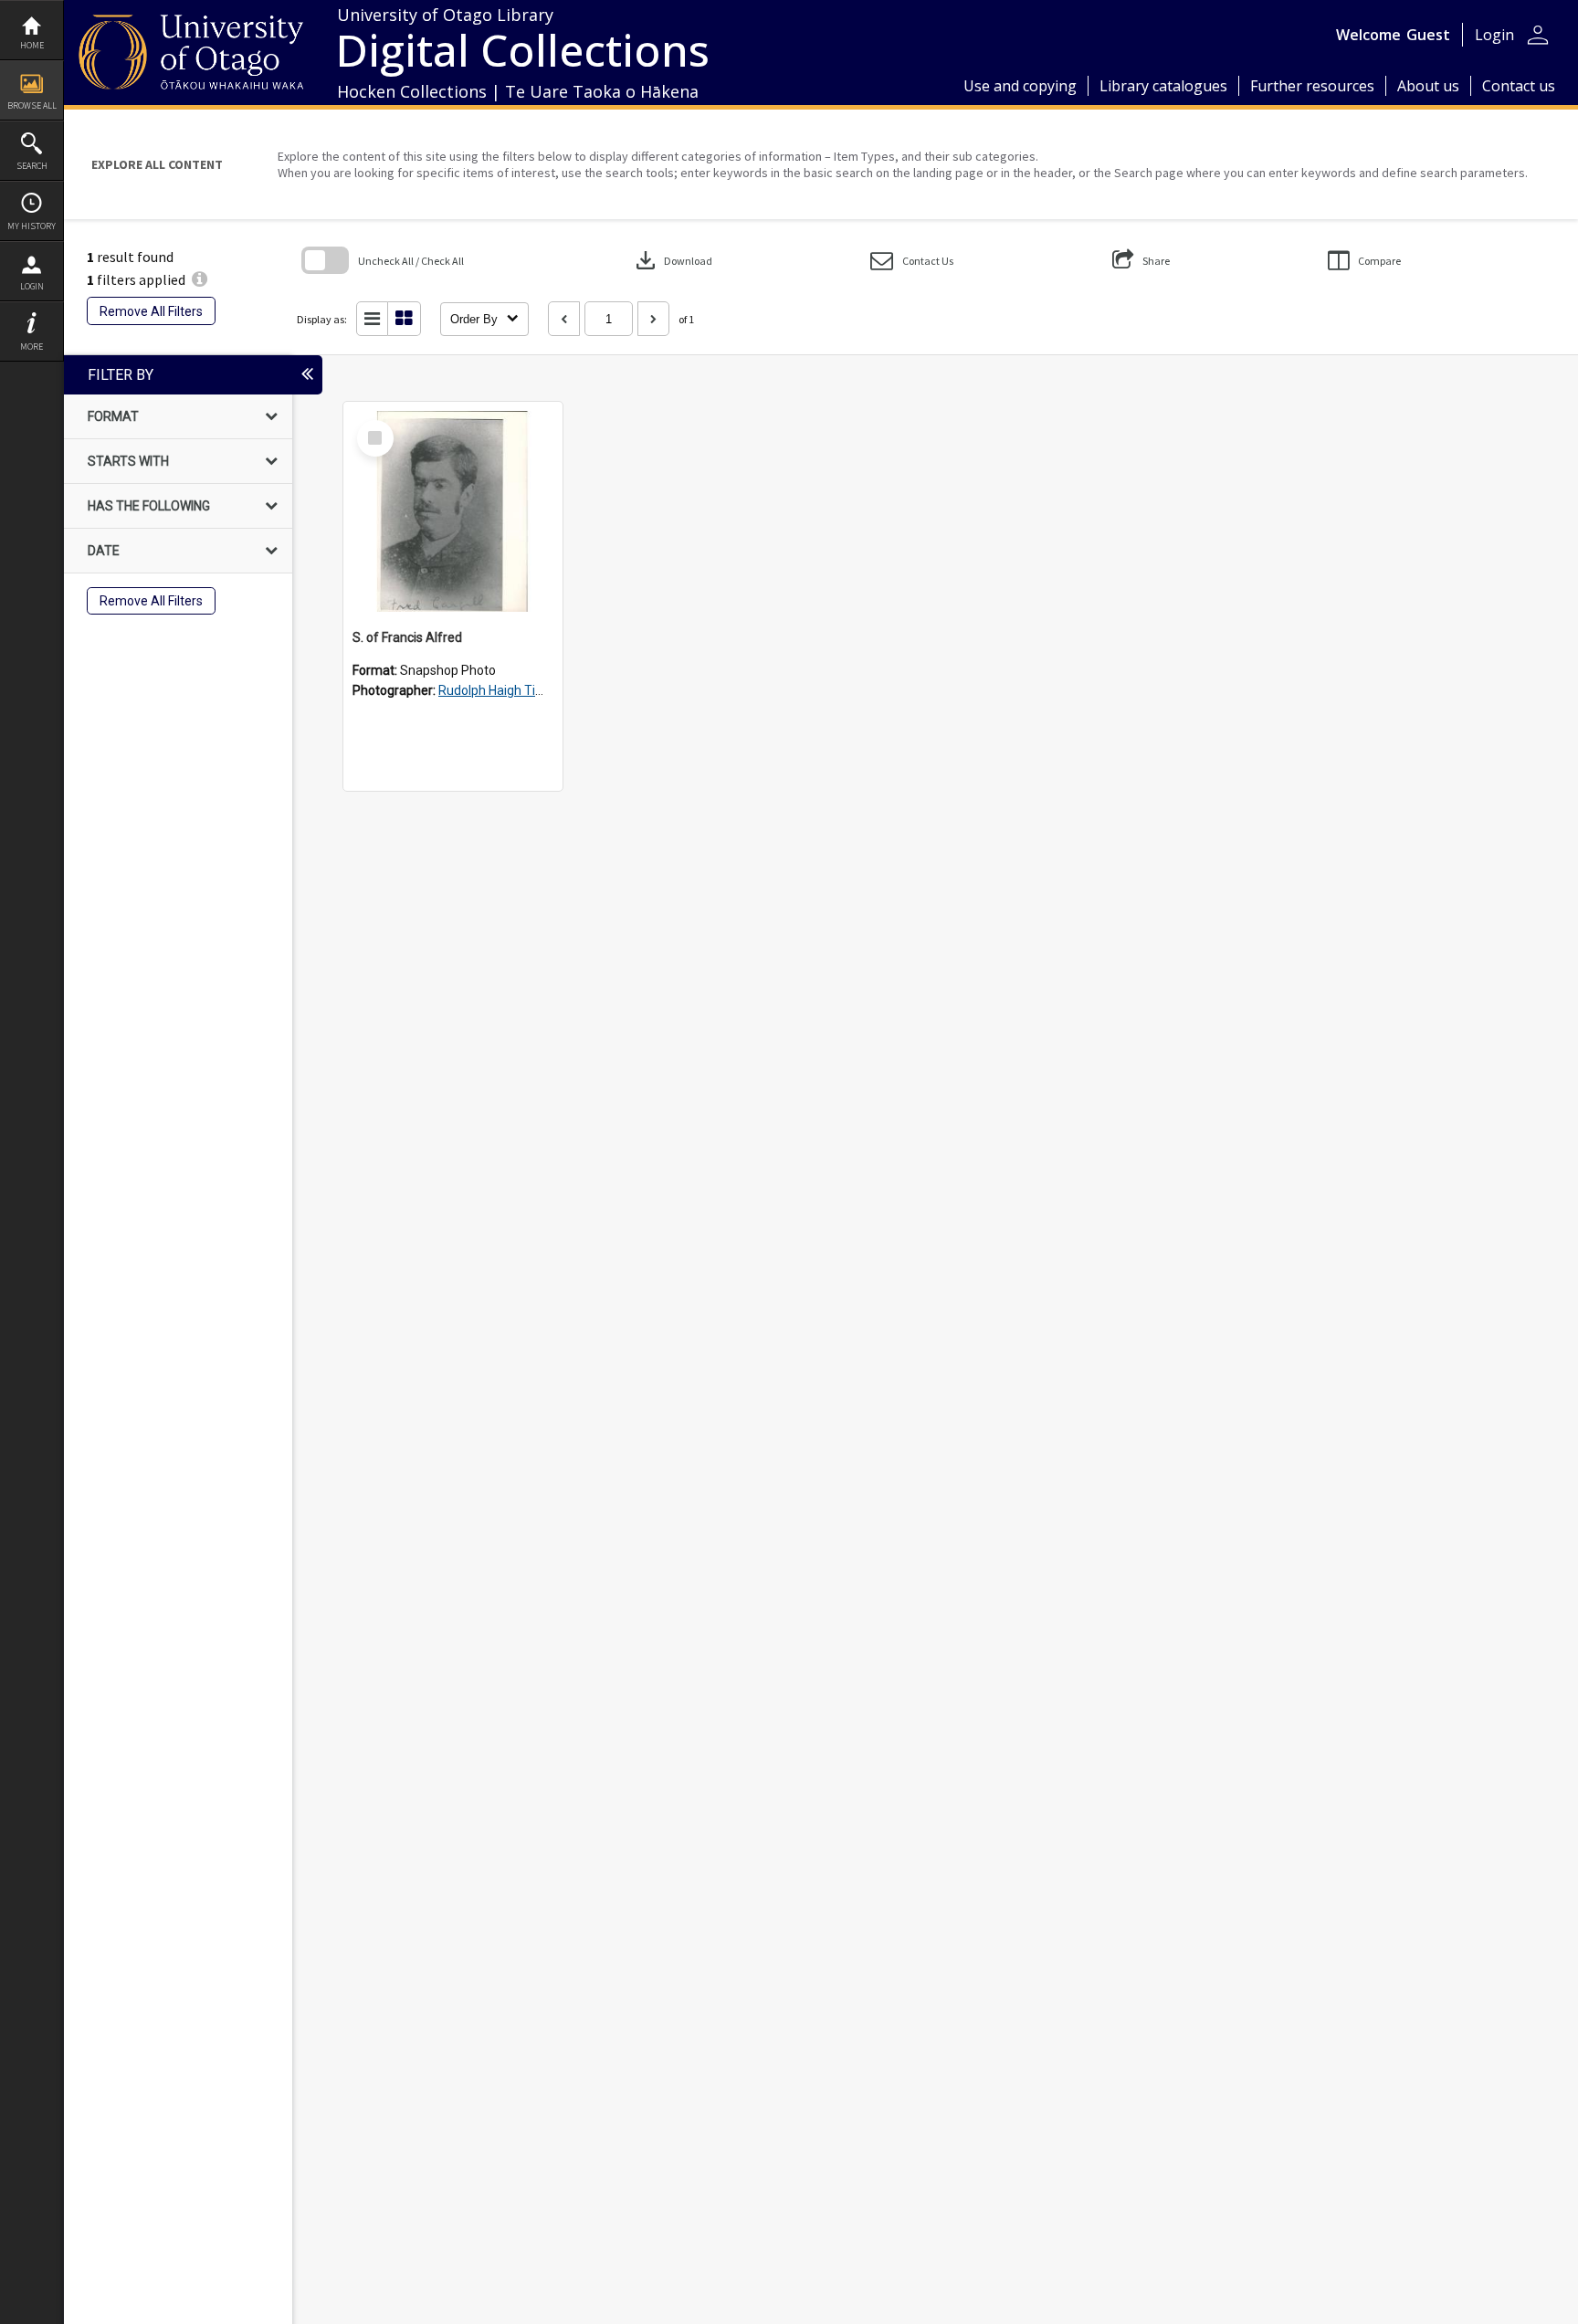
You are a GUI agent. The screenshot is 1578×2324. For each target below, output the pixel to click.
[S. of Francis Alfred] (453, 511)
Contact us (1519, 86)
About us (1428, 86)
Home (32, 45)
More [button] (32, 347)
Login (32, 286)
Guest (1428, 35)
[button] (912, 261)
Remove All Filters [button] (151, 311)
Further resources (1312, 86)
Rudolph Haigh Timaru (502, 690)
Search (32, 166)
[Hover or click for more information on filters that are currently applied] (200, 279)
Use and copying (1020, 86)
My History (32, 226)
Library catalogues (1163, 86)
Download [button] (672, 260)
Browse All (32, 105)
